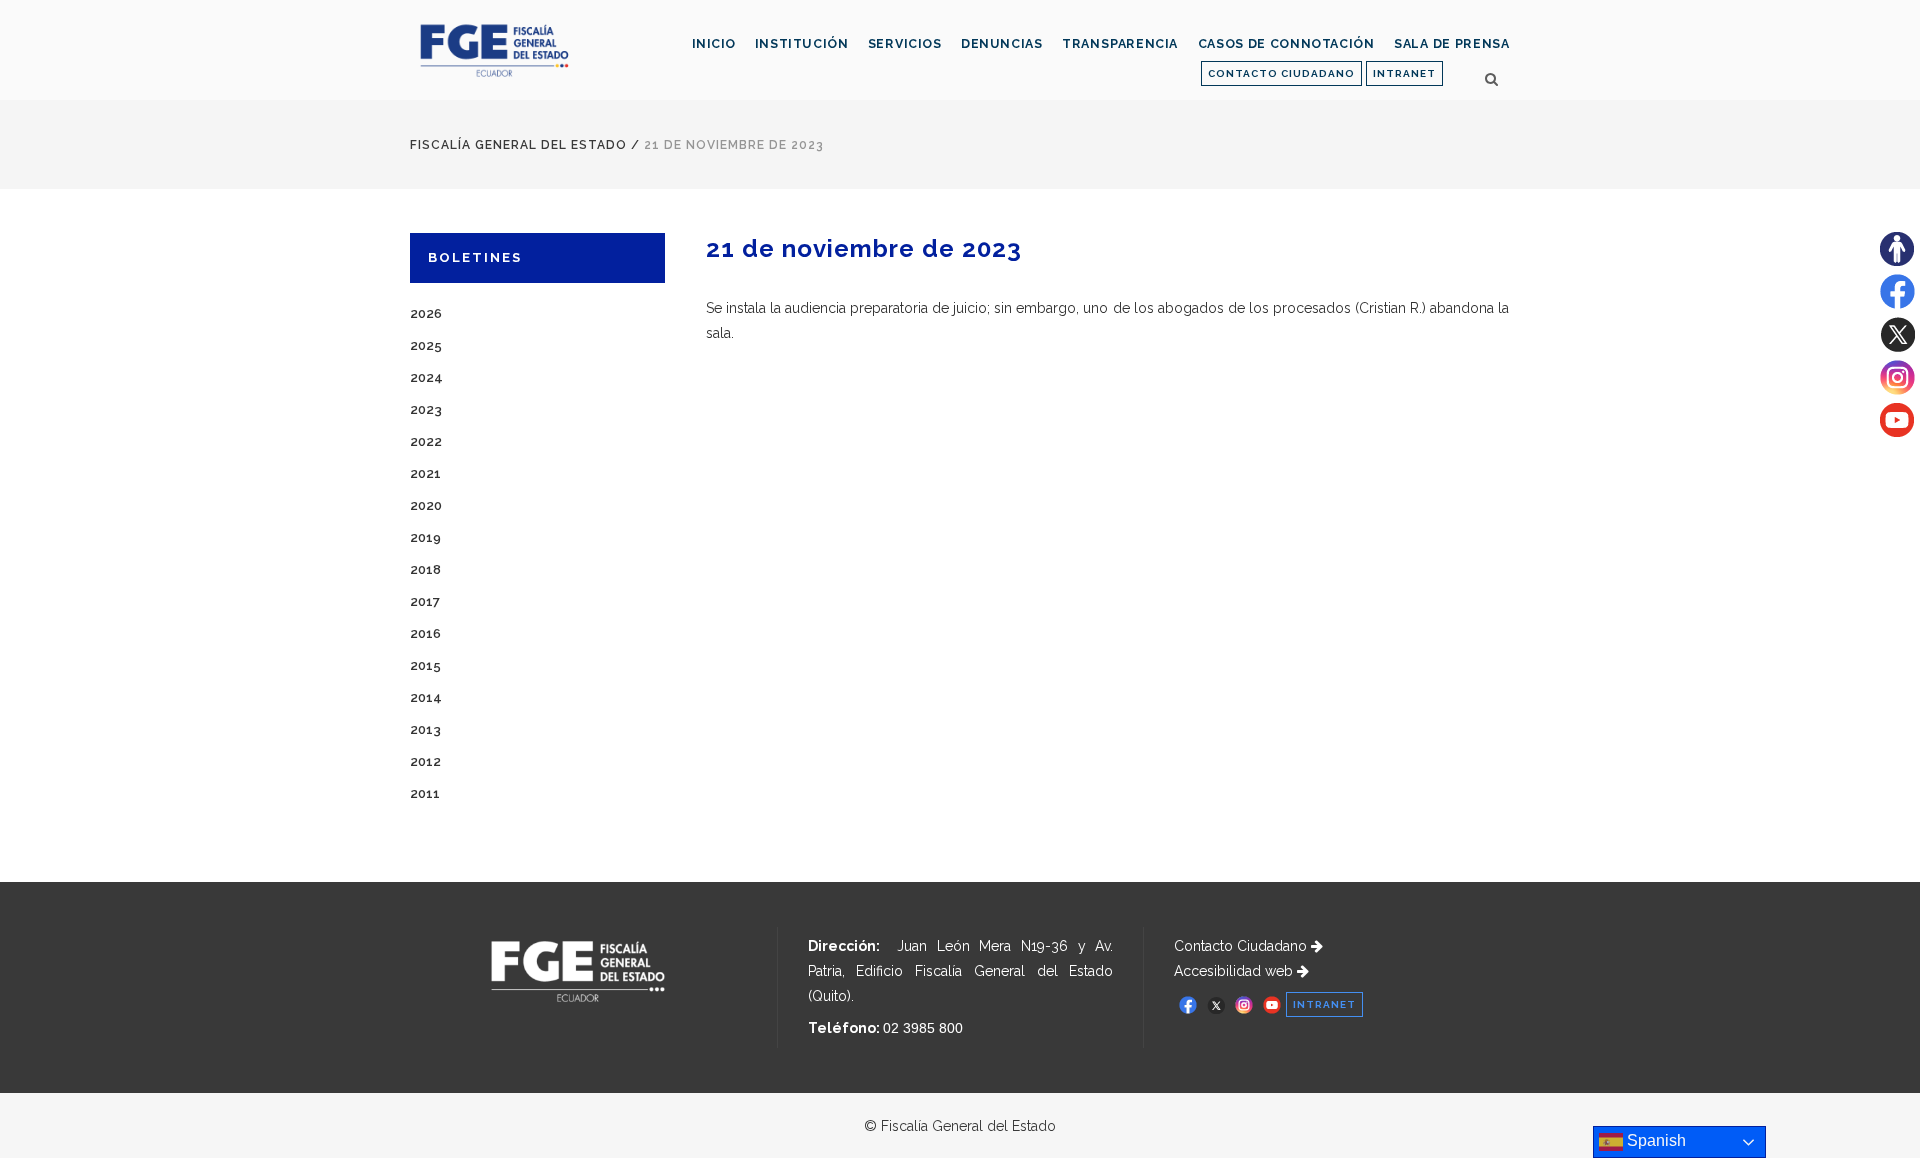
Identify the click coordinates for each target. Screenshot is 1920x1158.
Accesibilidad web (1235, 971)
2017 (425, 601)
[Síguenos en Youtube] (1897, 432)
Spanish (1654, 1140)
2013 (425, 729)
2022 (426, 441)
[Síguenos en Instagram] (1897, 390)
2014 (426, 697)
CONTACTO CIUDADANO (1281, 73)
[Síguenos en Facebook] (1897, 304)
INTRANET (1404, 73)
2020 (426, 505)
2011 (425, 793)
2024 (426, 377)
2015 (425, 665)
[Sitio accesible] (1897, 261)
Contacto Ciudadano (1242, 946)
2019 (425, 537)
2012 (425, 761)
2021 (425, 473)
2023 (426, 409)
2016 (425, 633)
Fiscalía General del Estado (518, 145)
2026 (426, 313)
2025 (426, 345)
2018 (425, 569)
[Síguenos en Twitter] (1897, 347)
